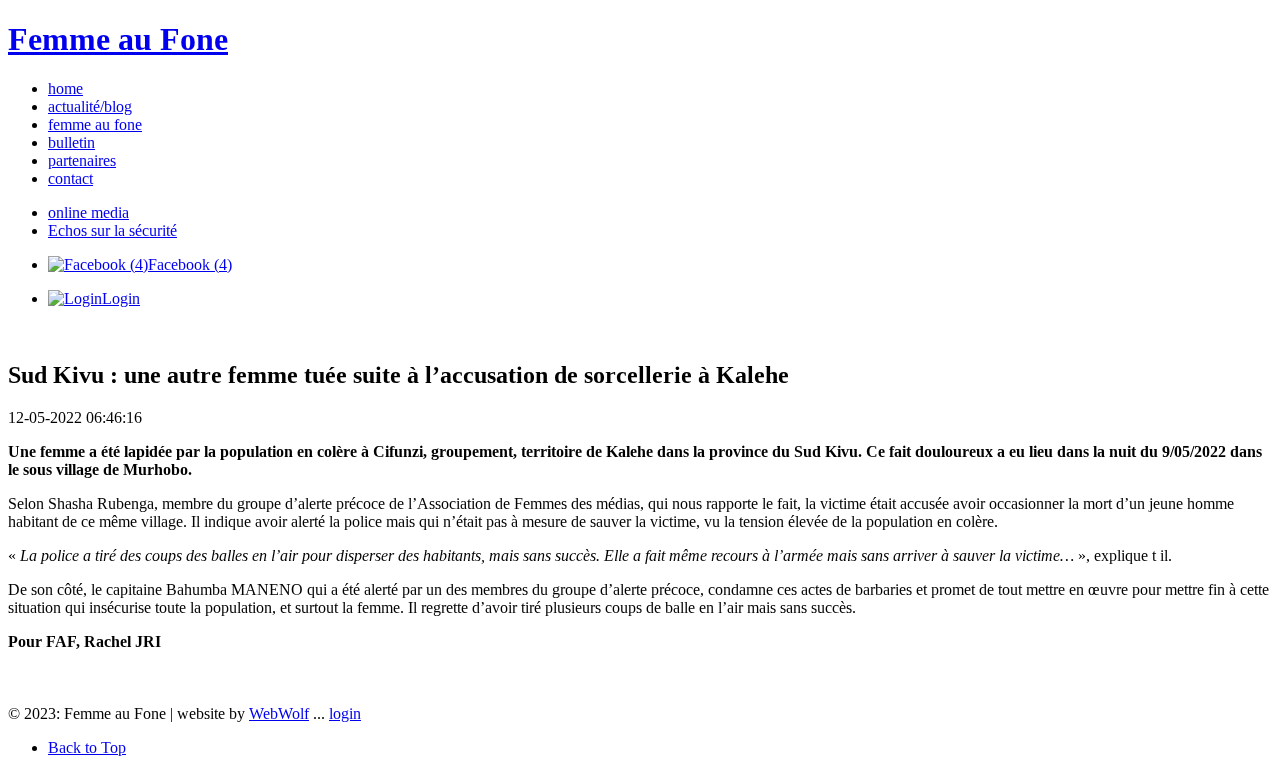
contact (70, 178)
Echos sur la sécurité (112, 230)
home (65, 88)
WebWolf (279, 713)
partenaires (82, 160)
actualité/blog (90, 106)
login (345, 713)
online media (88, 212)
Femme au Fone (118, 39)
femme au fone (95, 124)
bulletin (71, 142)
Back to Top (87, 747)
